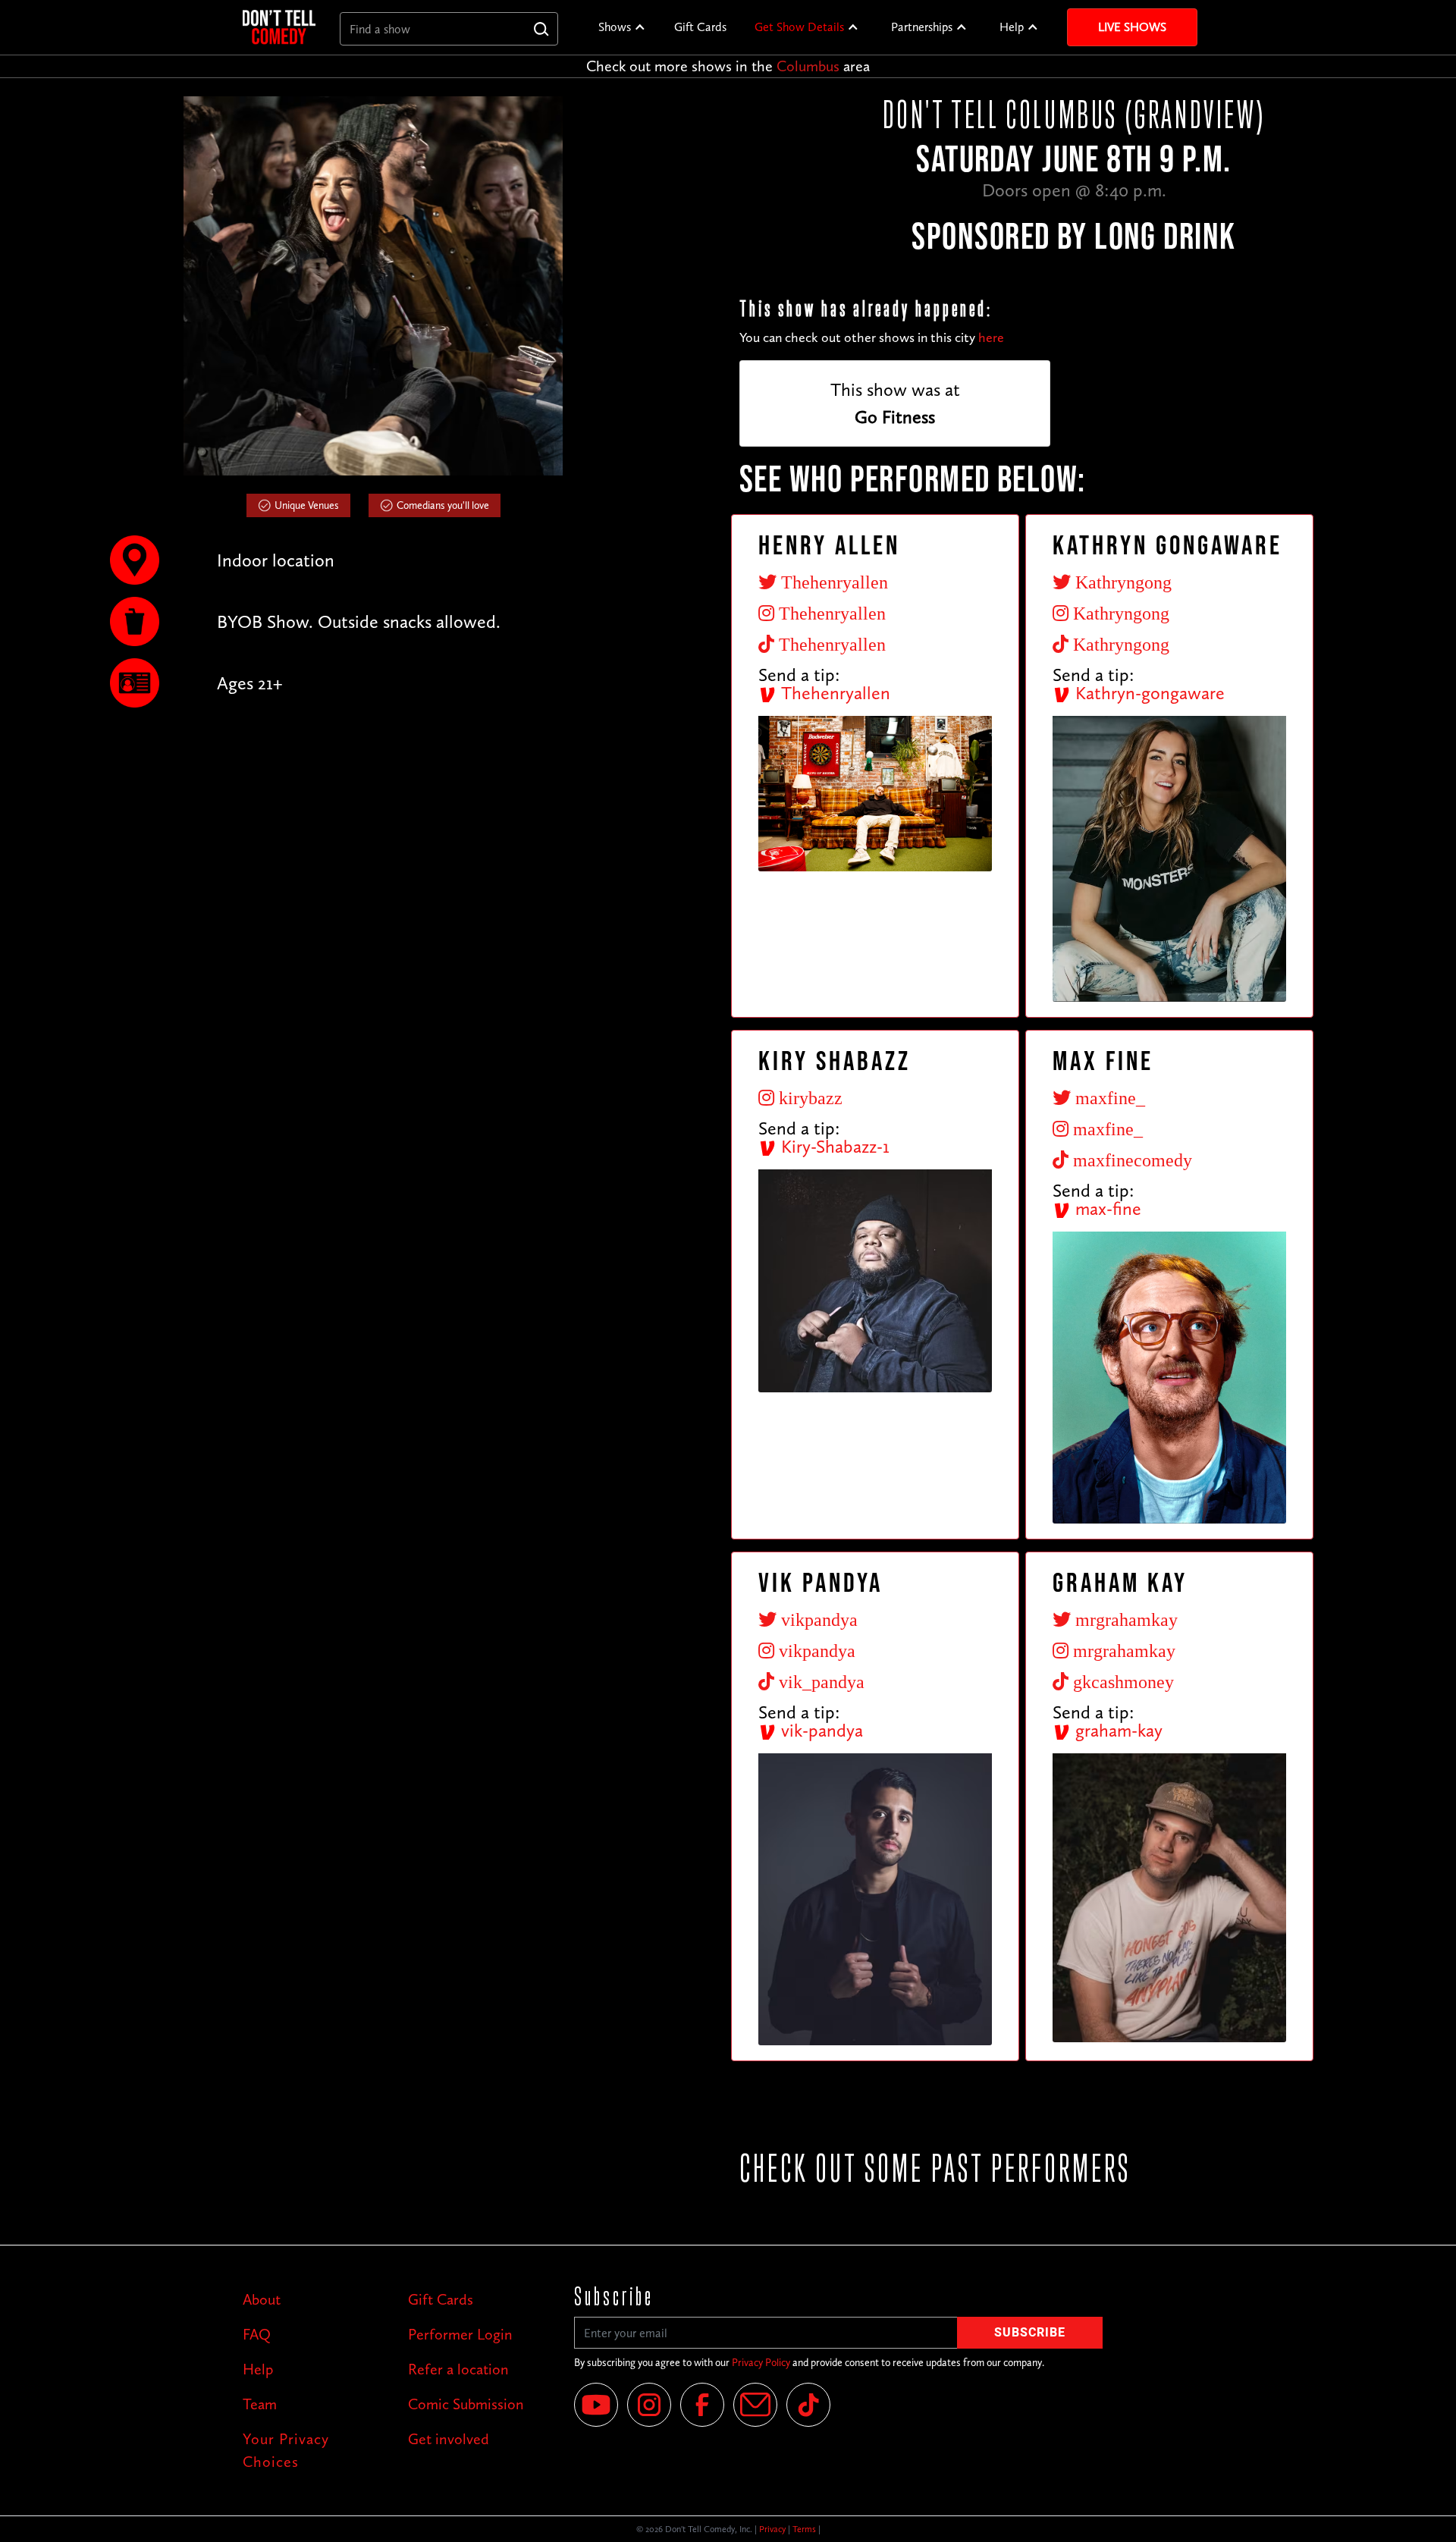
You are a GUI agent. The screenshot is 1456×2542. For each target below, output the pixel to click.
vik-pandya (820, 1730)
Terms (804, 2529)
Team (260, 2404)
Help (1012, 27)
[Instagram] (649, 2405)
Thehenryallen (833, 693)
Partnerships (922, 27)
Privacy (772, 2529)
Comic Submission (466, 2404)
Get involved (449, 2439)
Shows (615, 27)
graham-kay (1117, 1730)
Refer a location (458, 2369)
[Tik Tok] (808, 2405)
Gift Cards (700, 27)
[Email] (755, 2405)
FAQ (257, 2334)
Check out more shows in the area (728, 66)
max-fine (1106, 1208)
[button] (622, 27)
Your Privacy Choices (286, 2450)
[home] (279, 27)
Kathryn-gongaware (1148, 693)
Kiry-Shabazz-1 (833, 1146)
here (991, 337)
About (262, 2299)
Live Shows (1132, 27)
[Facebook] (702, 2405)
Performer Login (460, 2334)
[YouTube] (596, 2405)
